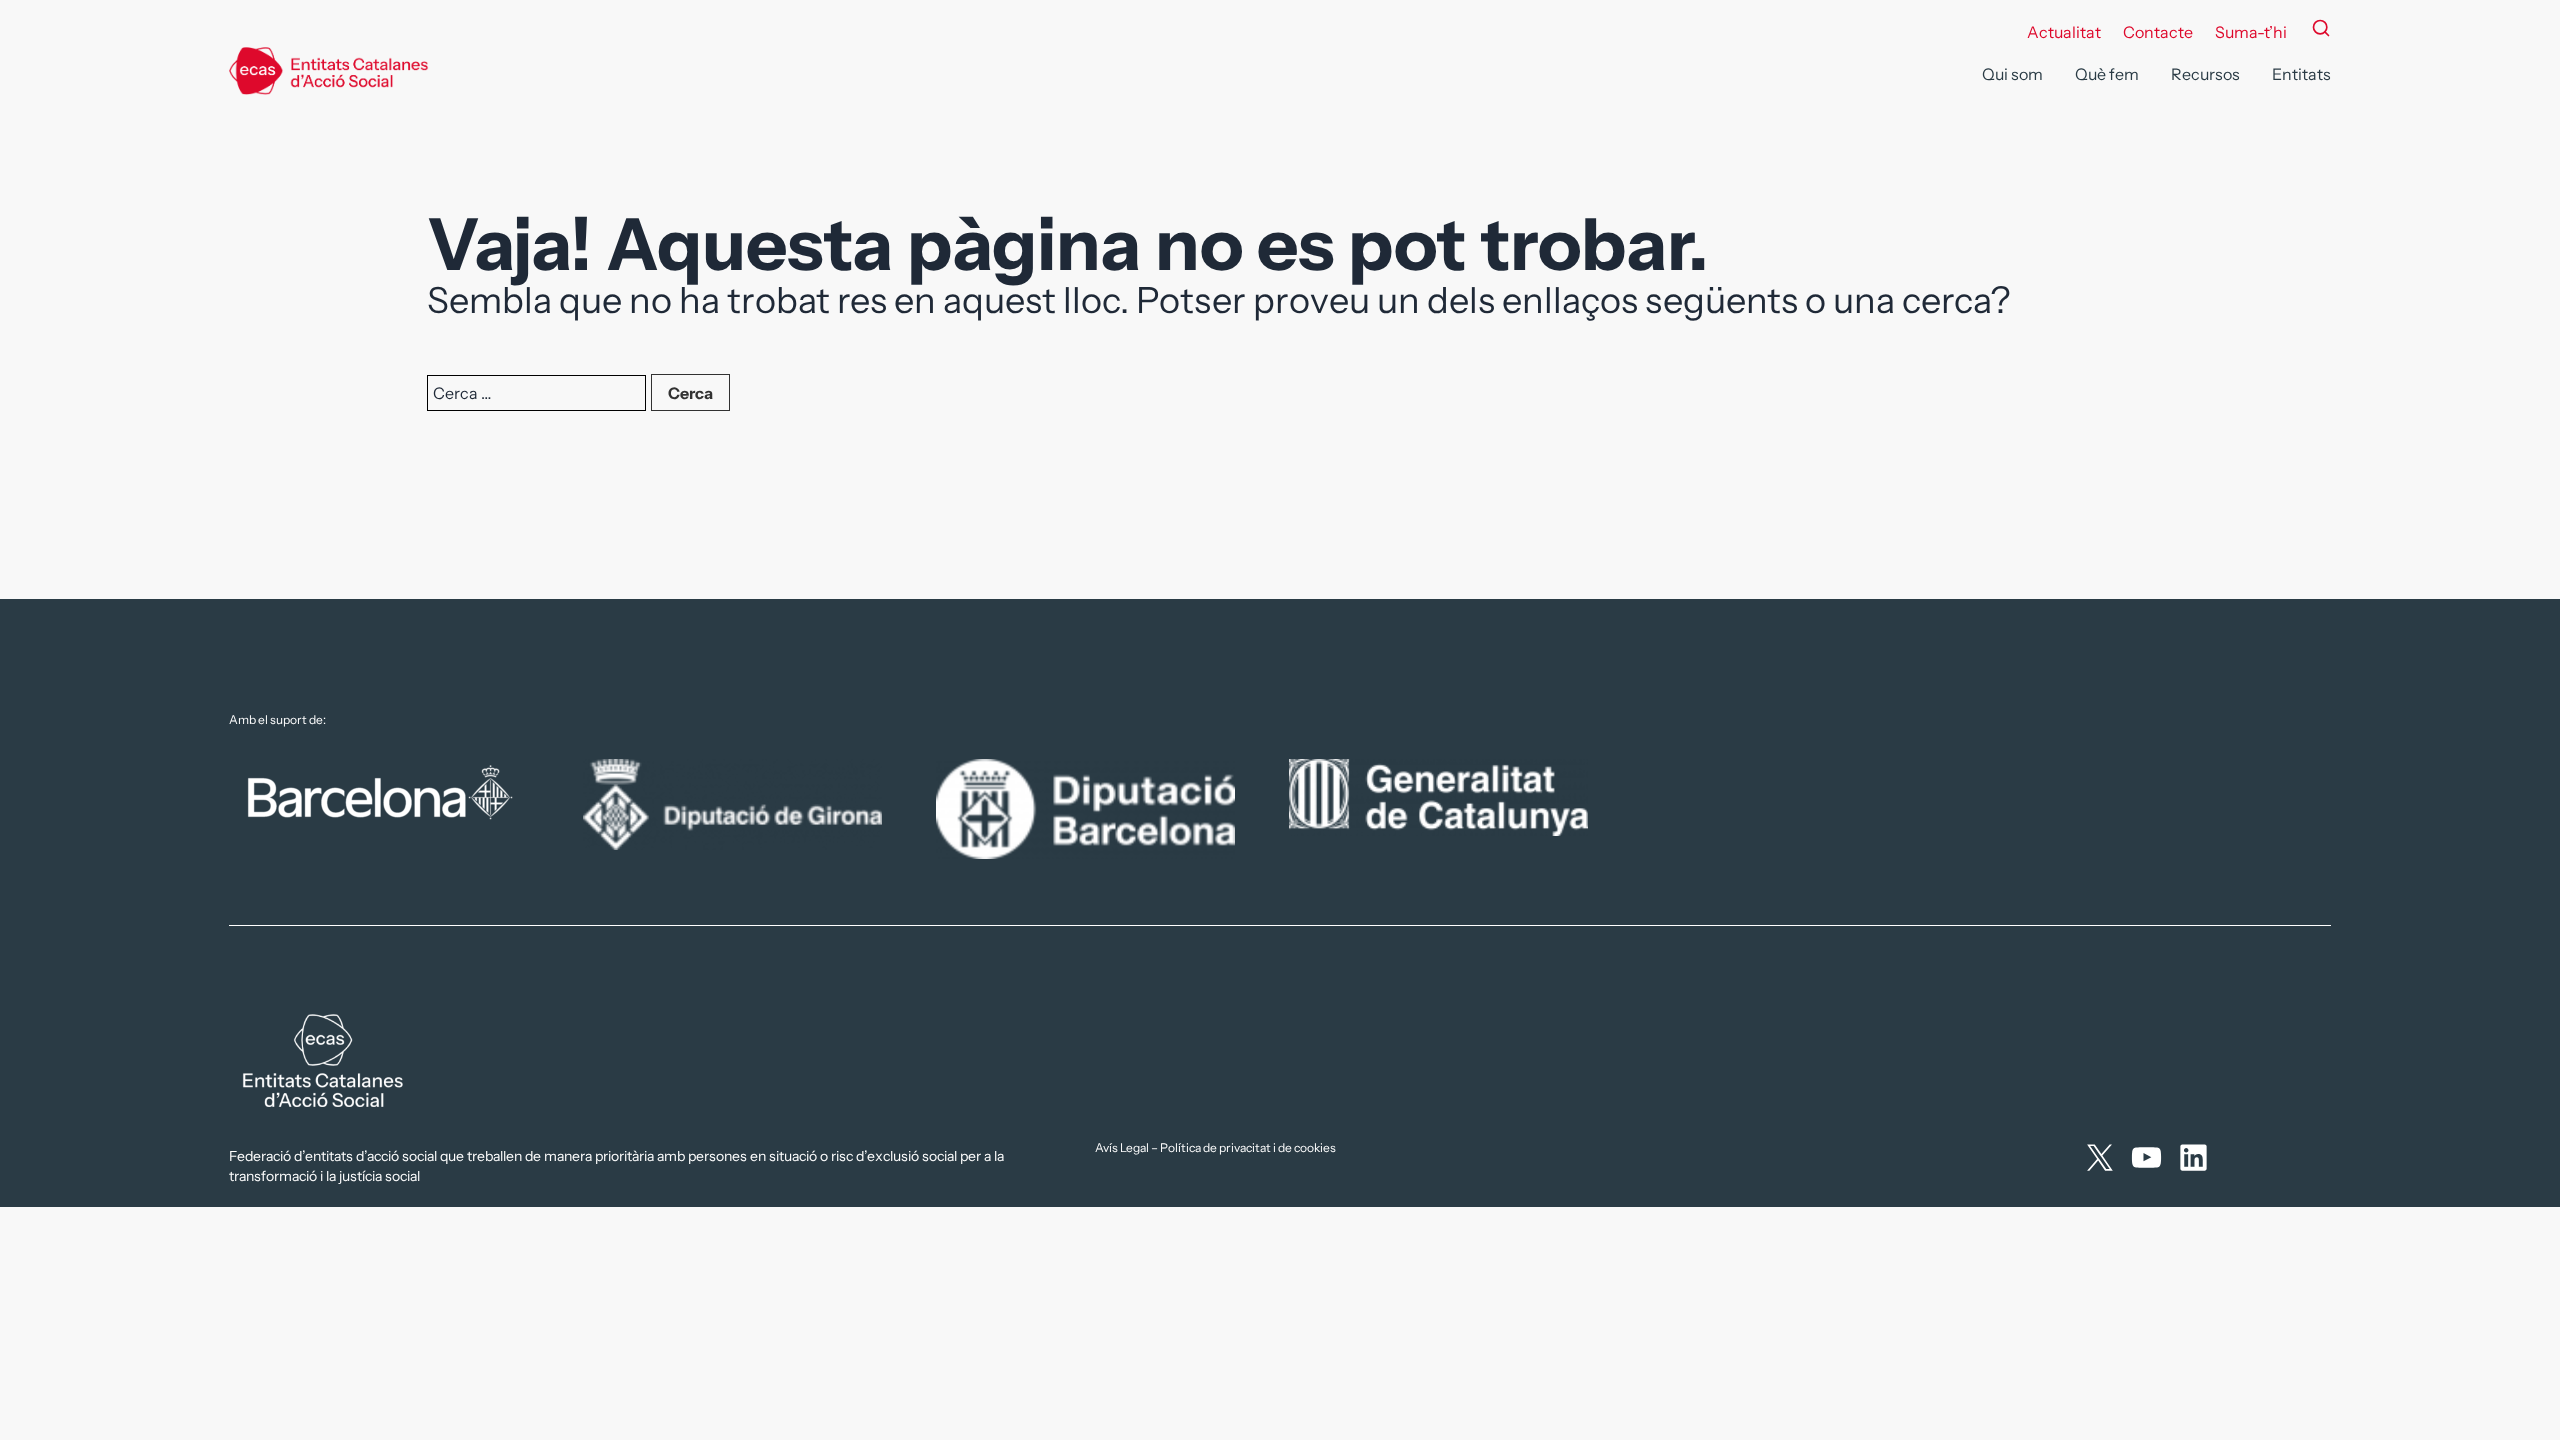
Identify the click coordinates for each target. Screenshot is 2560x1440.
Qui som (2012, 74)
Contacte (2158, 32)
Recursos (2205, 74)
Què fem (2107, 74)
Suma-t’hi (2251, 32)
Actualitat (2064, 32)
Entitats (2301, 74)
